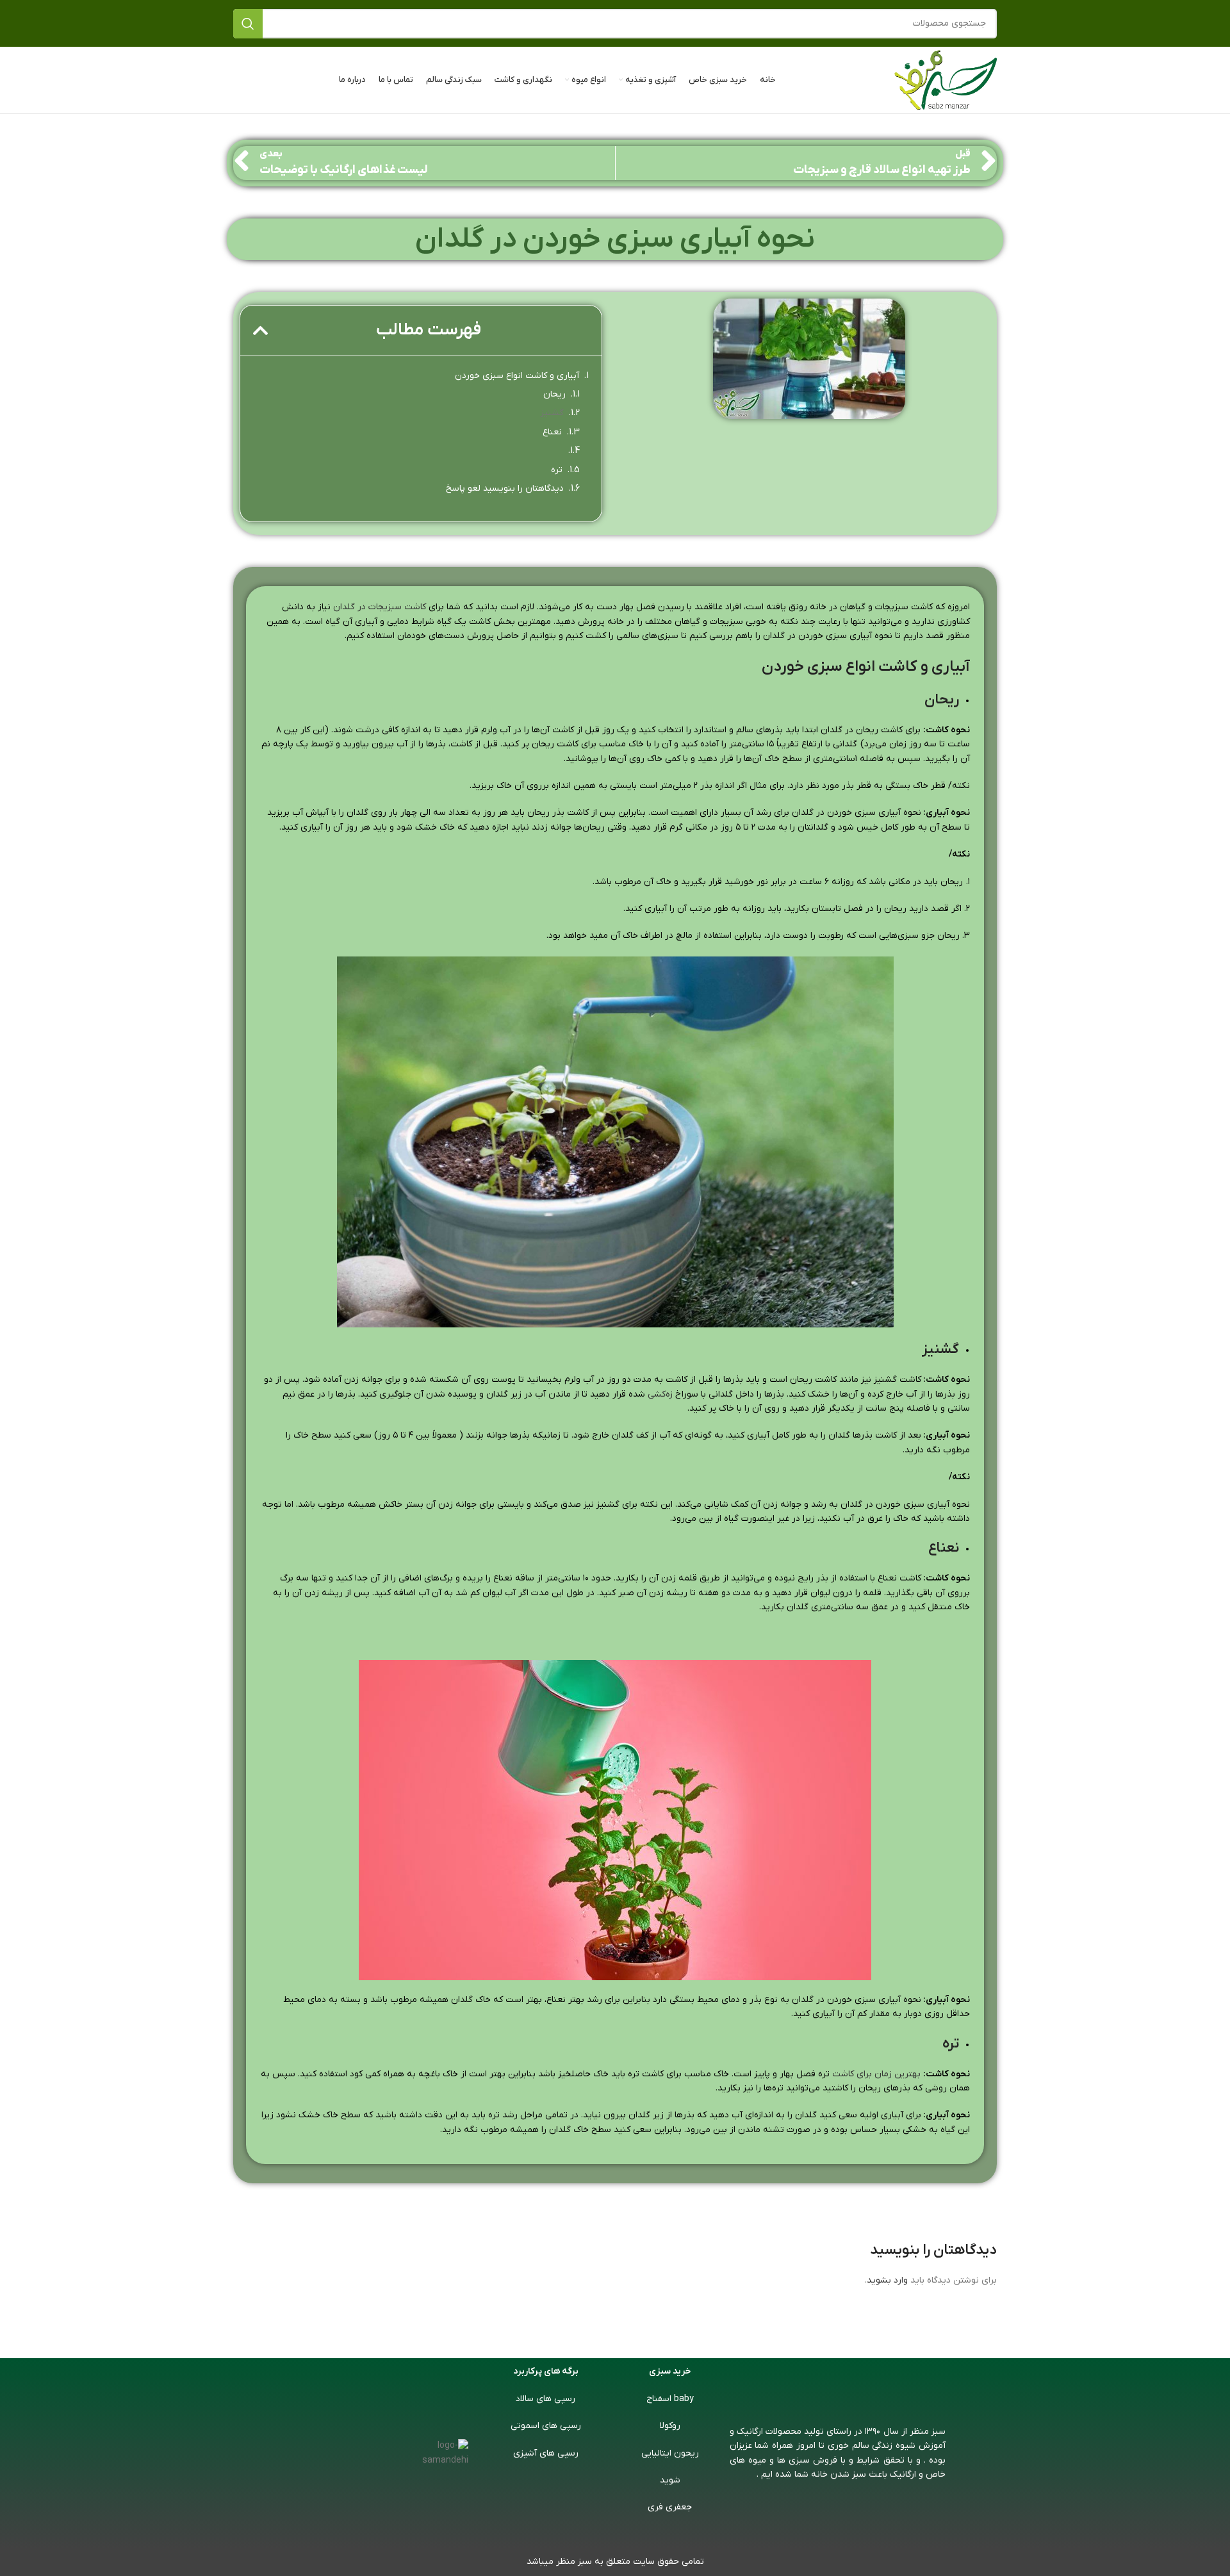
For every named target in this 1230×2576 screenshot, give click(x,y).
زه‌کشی (660, 1394)
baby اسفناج (670, 2399)
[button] (261, 330)
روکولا (670, 2426)
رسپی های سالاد (545, 2399)
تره (557, 470)
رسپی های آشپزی (546, 2453)
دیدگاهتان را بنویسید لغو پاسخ (505, 488)
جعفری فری (670, 2507)
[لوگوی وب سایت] (946, 80)
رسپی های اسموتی (546, 2426)
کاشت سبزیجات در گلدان (380, 607)
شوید (670, 2480)
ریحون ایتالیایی (670, 2453)
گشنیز (552, 413)
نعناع (552, 432)
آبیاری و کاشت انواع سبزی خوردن (517, 376)
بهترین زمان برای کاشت (876, 2074)
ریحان (554, 394)
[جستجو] (248, 24)
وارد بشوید (887, 2280)
